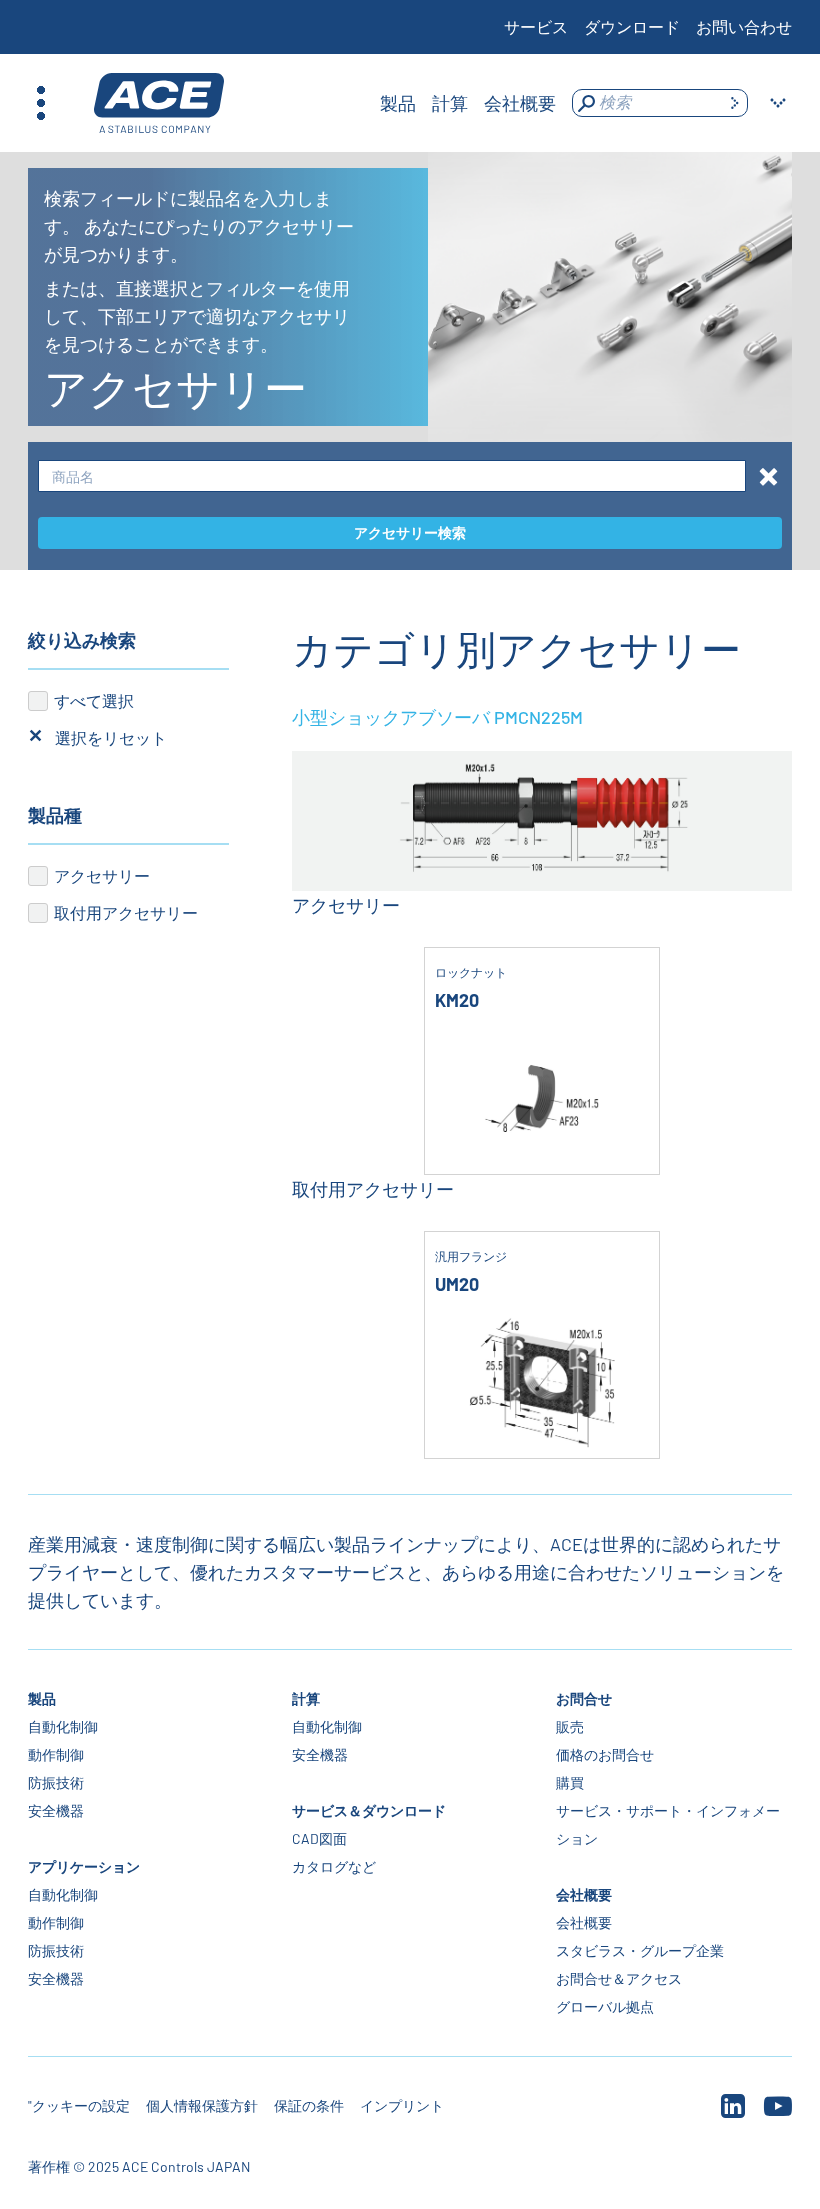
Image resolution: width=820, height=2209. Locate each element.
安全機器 (56, 1810)
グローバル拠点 (605, 2006)
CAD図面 (319, 1838)
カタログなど (334, 1866)
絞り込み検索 (82, 640)
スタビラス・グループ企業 (640, 1950)
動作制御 (56, 1754)
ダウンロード (632, 26)
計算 (306, 1698)
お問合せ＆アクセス (619, 1978)
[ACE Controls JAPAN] (159, 103)
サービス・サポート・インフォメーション (668, 1824)
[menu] (468, 103)
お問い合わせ (744, 26)
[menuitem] (398, 103)
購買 (570, 1782)
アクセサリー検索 (410, 532)
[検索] (734, 103)
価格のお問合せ (605, 1754)
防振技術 (56, 1782)
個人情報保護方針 (202, 2105)
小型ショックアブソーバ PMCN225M (437, 717)
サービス (536, 26)
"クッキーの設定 (79, 2105)
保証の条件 (309, 2105)
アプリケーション (84, 1866)
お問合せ (584, 1698)
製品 (42, 1698)
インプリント (402, 2105)
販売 (570, 1726)
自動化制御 (63, 1726)
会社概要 (584, 1894)
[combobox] (392, 476)
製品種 (55, 815)
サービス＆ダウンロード (369, 1810)
